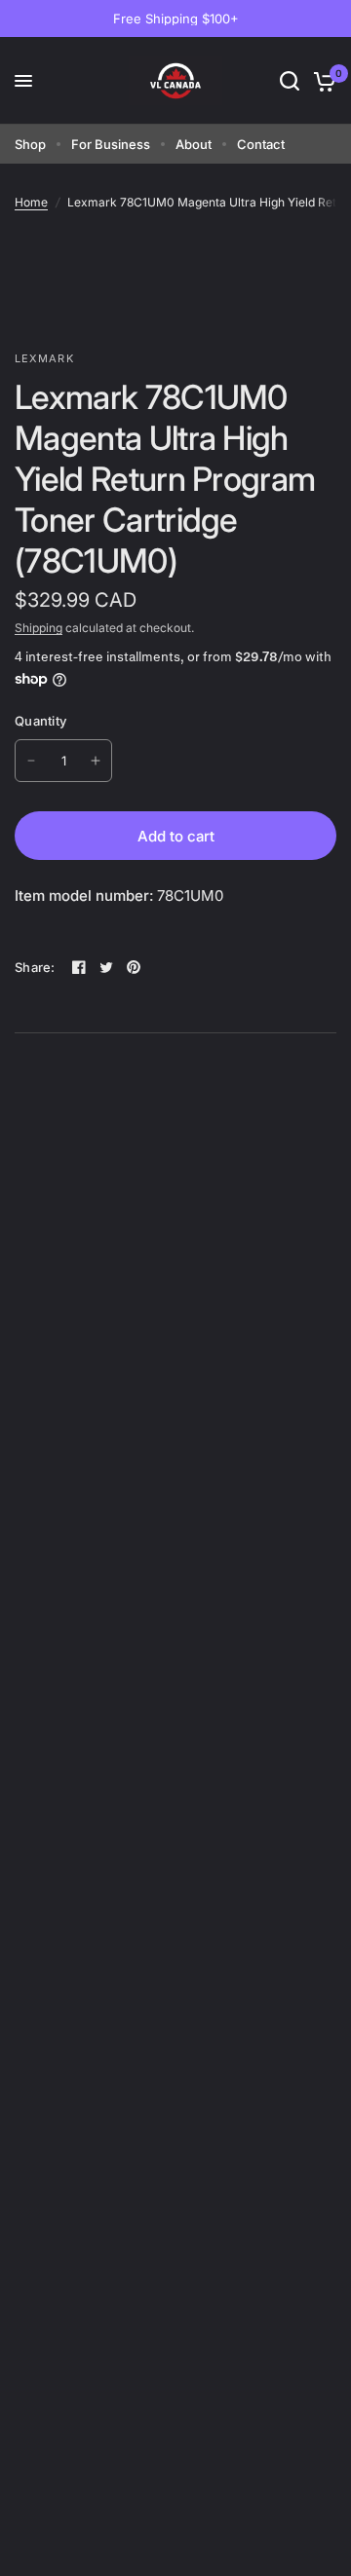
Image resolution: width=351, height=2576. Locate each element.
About (194, 144)
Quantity (40, 721)
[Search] (290, 81)
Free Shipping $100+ (176, 19)
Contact (261, 144)
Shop (30, 144)
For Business (111, 144)
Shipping (39, 628)
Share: (35, 968)
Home (31, 202)
